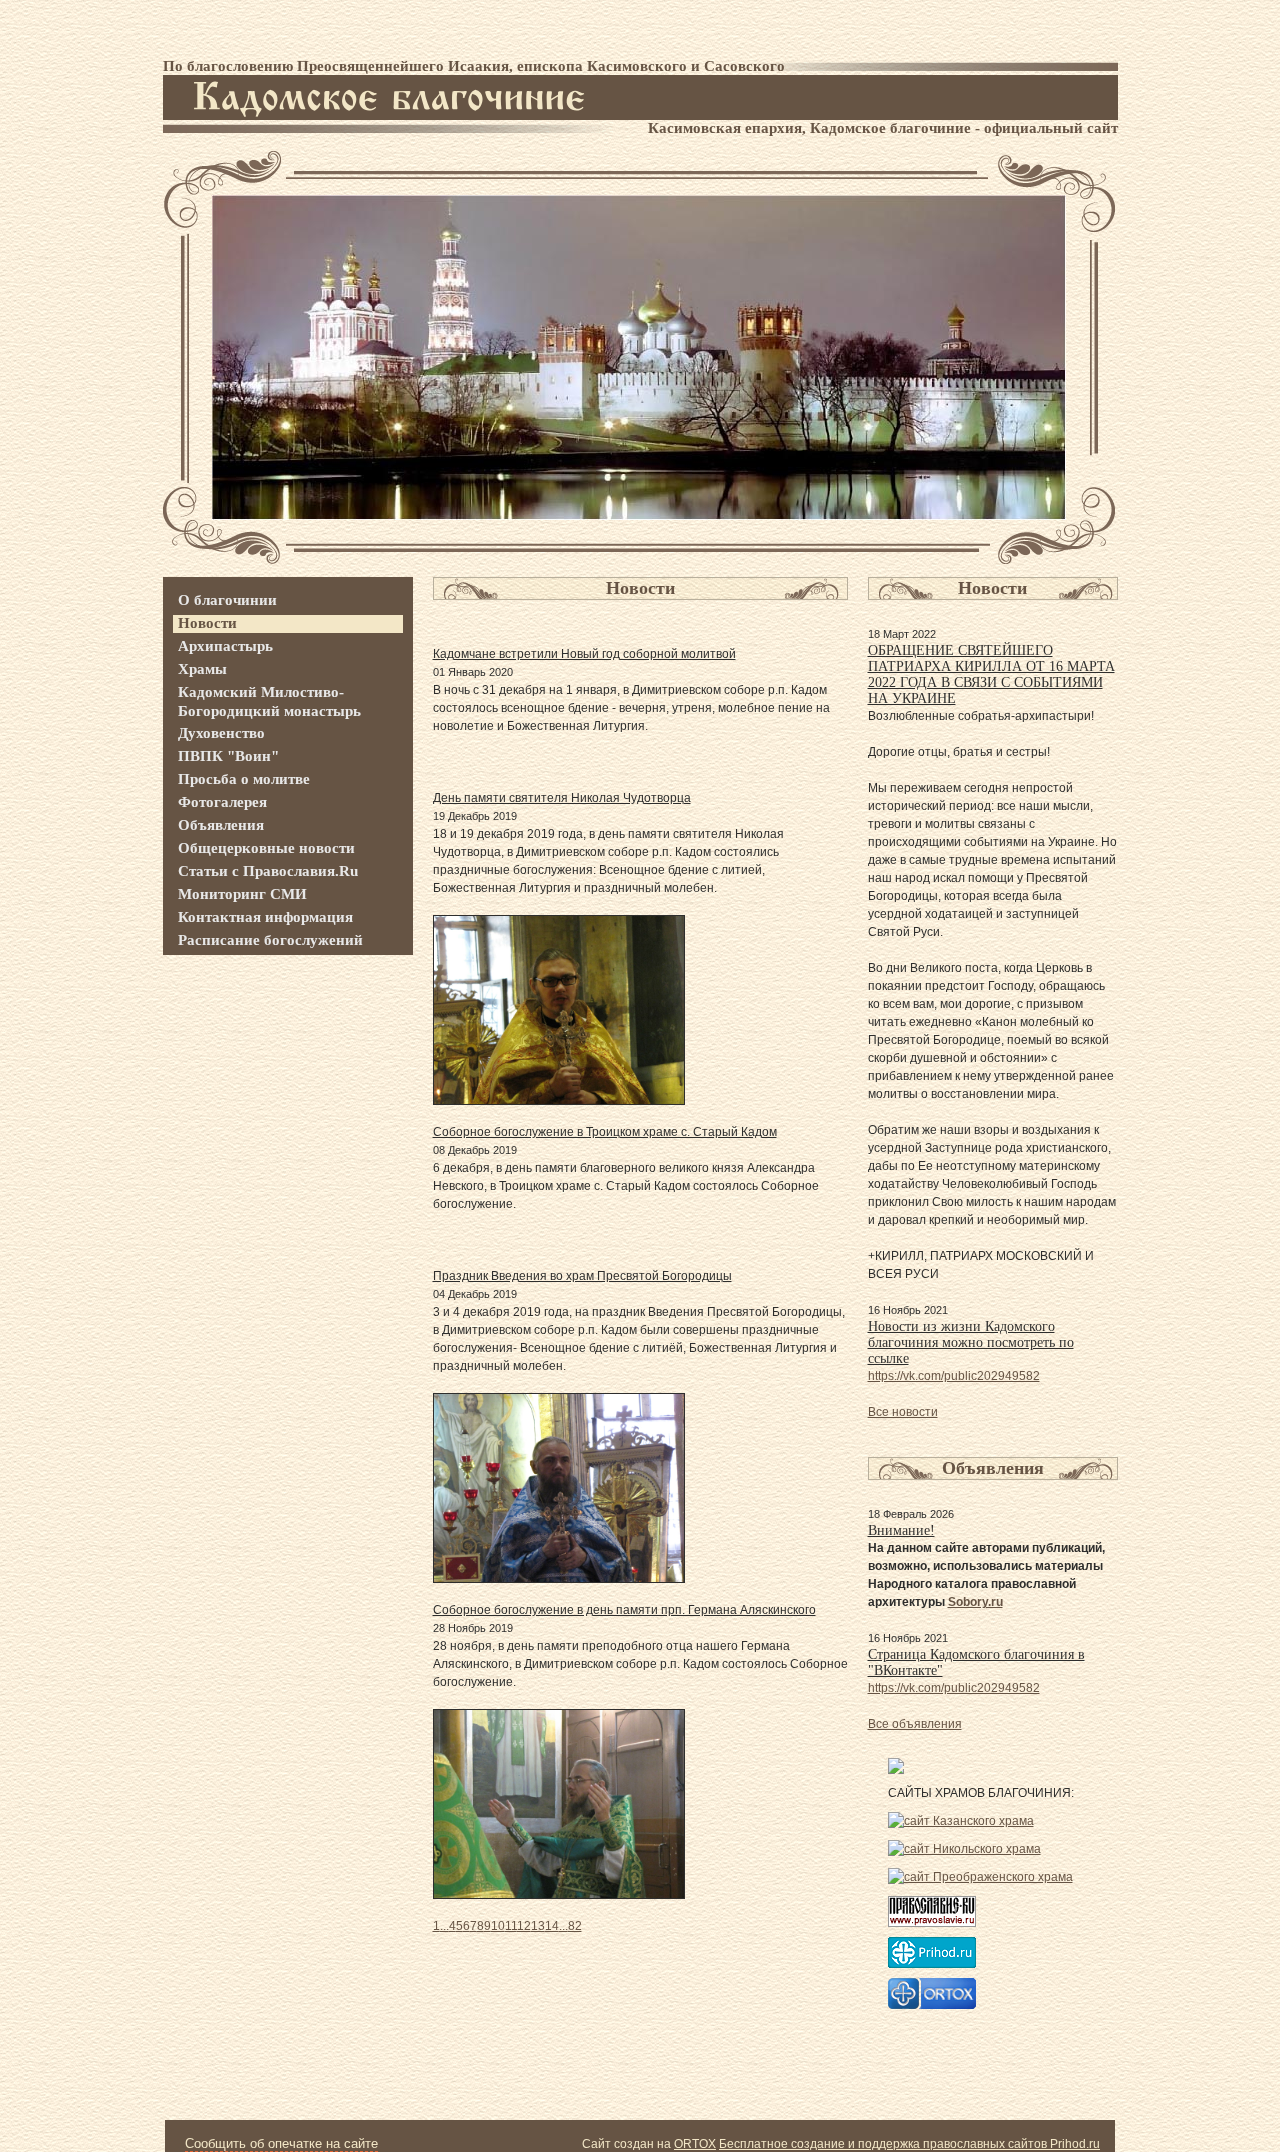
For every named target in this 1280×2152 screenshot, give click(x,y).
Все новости (903, 1412)
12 (524, 1926)
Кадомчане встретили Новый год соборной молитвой (584, 654)
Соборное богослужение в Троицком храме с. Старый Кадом (605, 1132)
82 (575, 1926)
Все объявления (915, 1724)
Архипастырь (225, 646)
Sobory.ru (975, 1602)
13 (538, 1926)
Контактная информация (265, 917)
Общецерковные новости (266, 848)
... (444, 1926)
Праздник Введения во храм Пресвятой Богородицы (582, 1276)
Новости (207, 623)
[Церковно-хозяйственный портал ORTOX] (932, 2005)
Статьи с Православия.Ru (268, 871)
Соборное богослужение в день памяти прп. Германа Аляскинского (624, 1610)
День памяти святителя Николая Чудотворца (562, 798)
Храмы (202, 669)
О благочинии (227, 600)
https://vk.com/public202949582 (954, 1376)
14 (552, 1926)
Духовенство (221, 733)
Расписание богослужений (270, 940)
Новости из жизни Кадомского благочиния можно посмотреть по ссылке (971, 1342)
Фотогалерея (222, 802)
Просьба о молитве (244, 779)
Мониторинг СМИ (242, 894)
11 (511, 1926)
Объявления (221, 825)
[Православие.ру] (932, 1923)
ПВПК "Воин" (228, 756)
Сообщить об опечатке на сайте (281, 2143)
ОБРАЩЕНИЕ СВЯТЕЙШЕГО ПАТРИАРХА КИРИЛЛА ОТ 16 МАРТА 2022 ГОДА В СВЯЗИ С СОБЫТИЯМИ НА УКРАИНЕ (991, 674)
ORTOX (695, 2144)
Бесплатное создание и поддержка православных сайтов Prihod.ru (909, 2144)
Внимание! (901, 1530)
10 (498, 1926)
